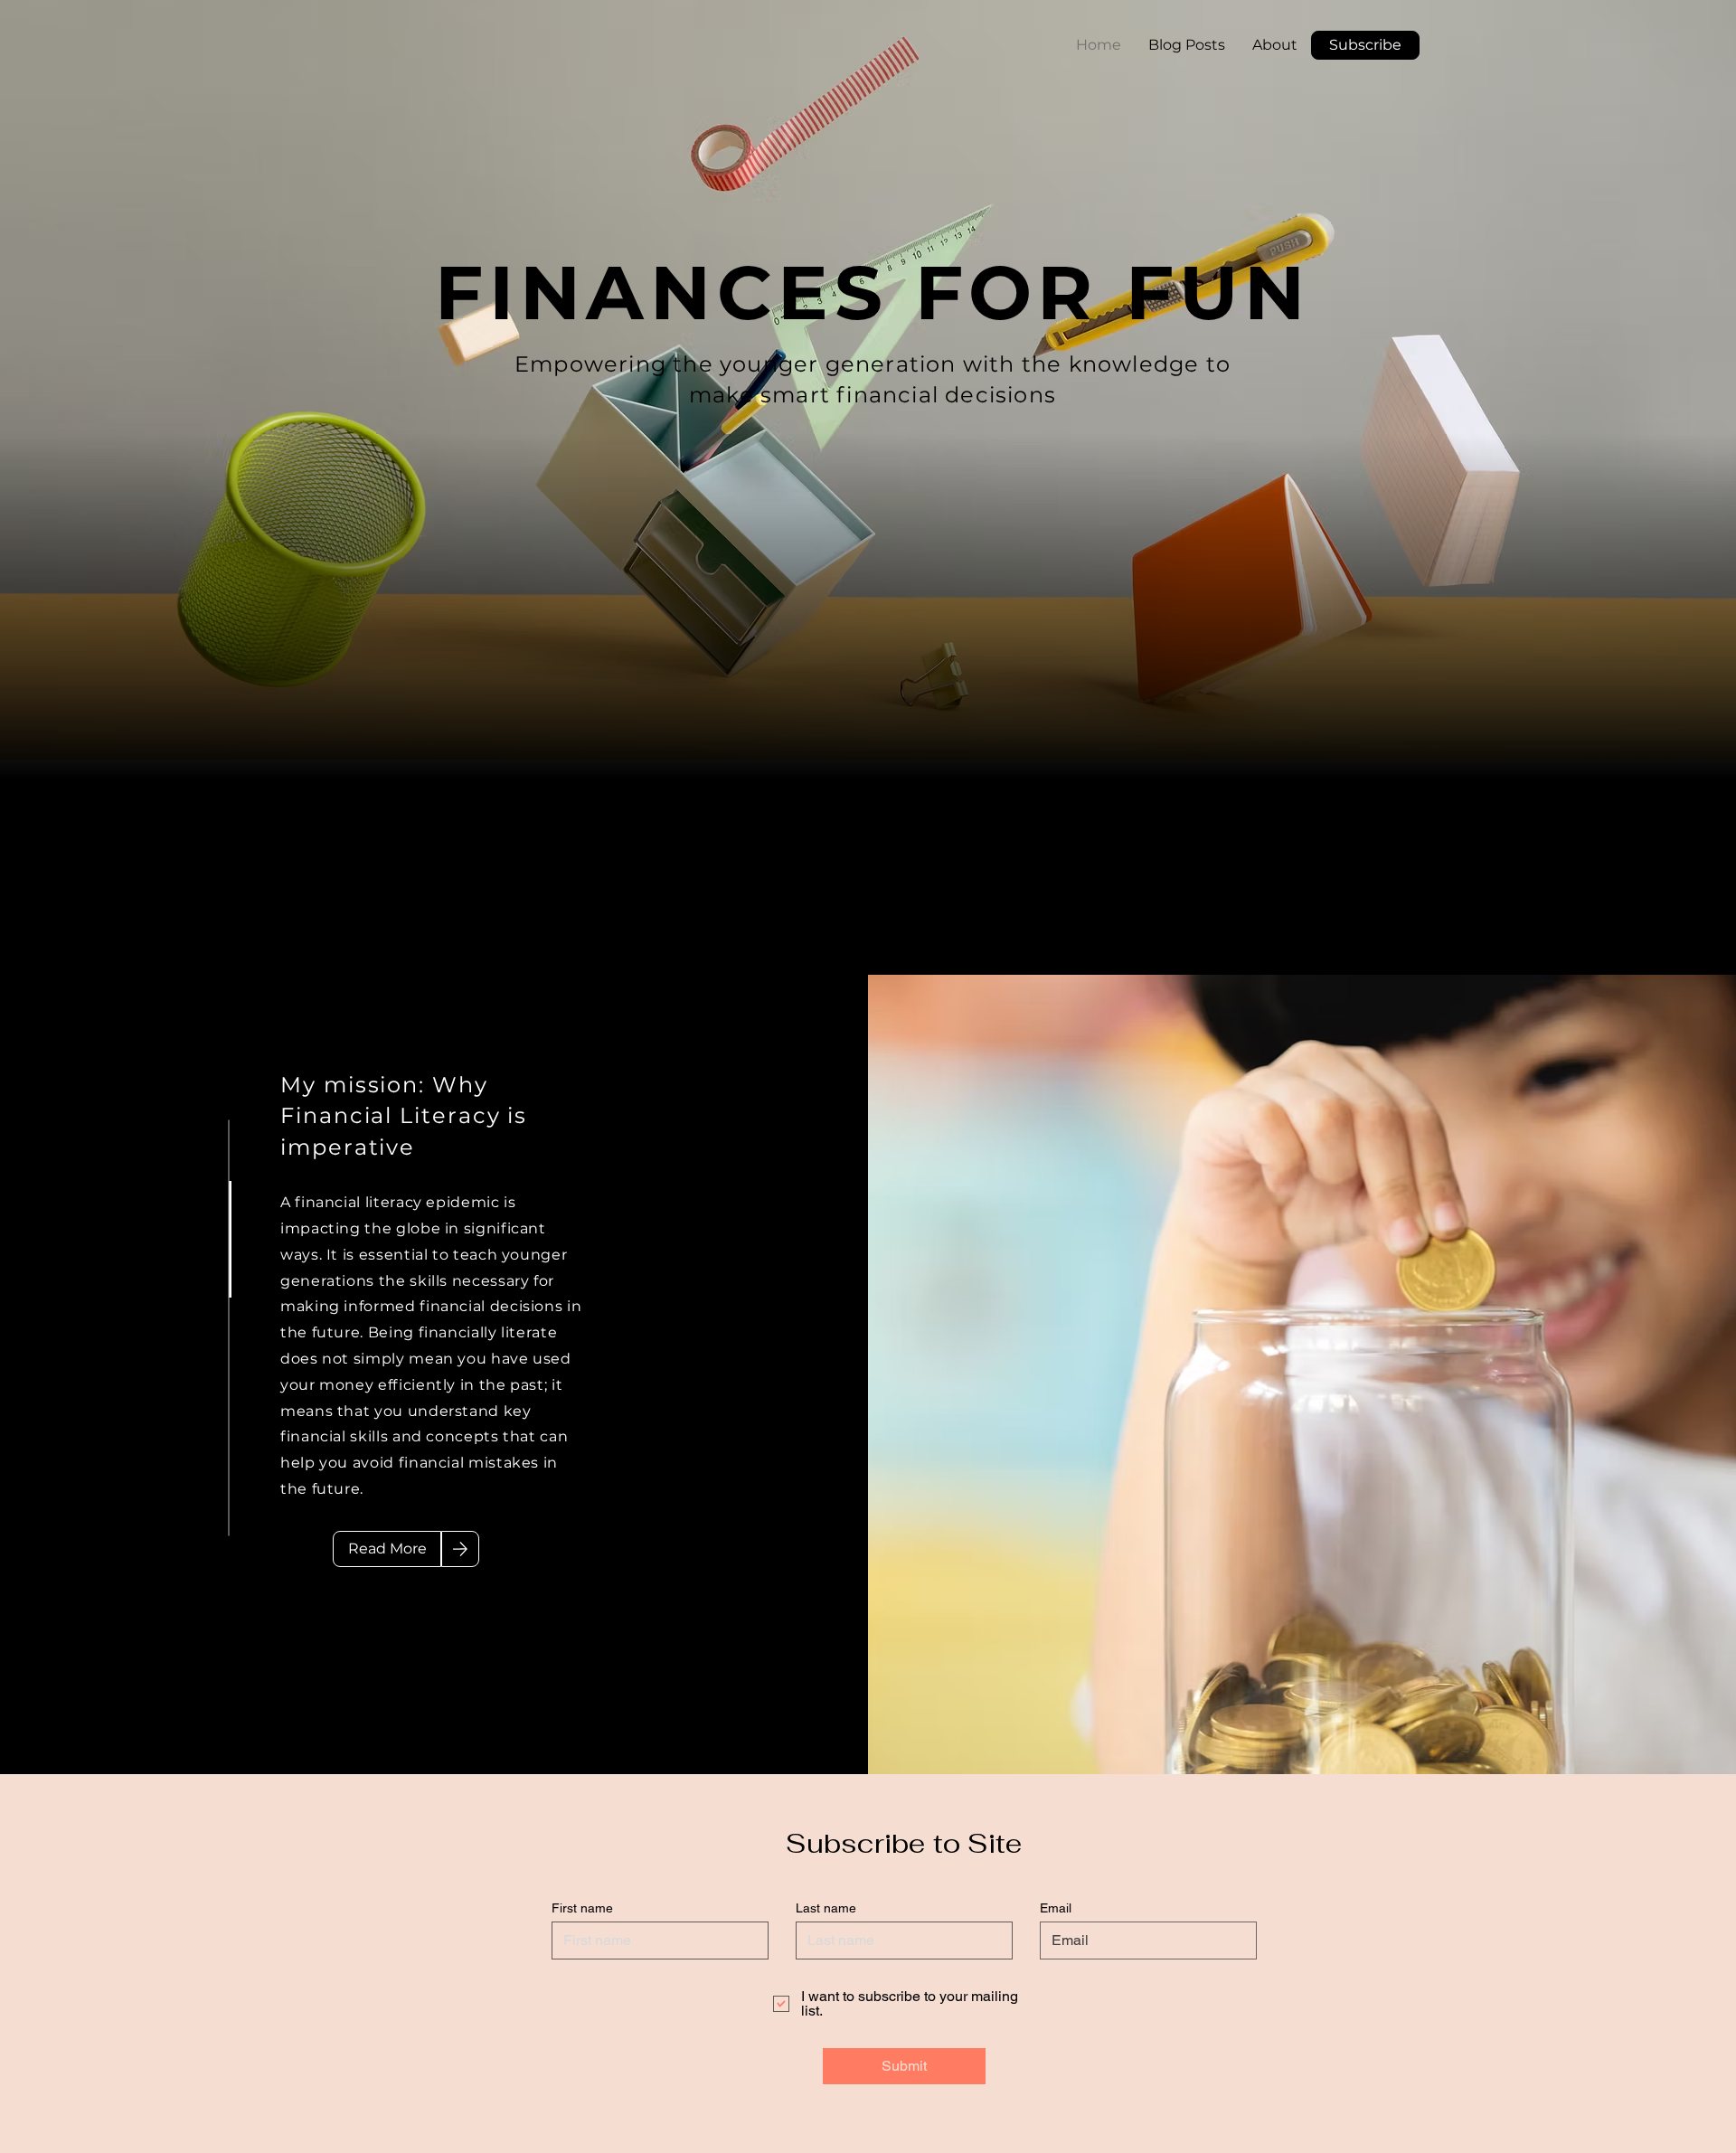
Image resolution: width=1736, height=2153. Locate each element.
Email (1056, 1908)
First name (582, 1908)
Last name (826, 1908)
